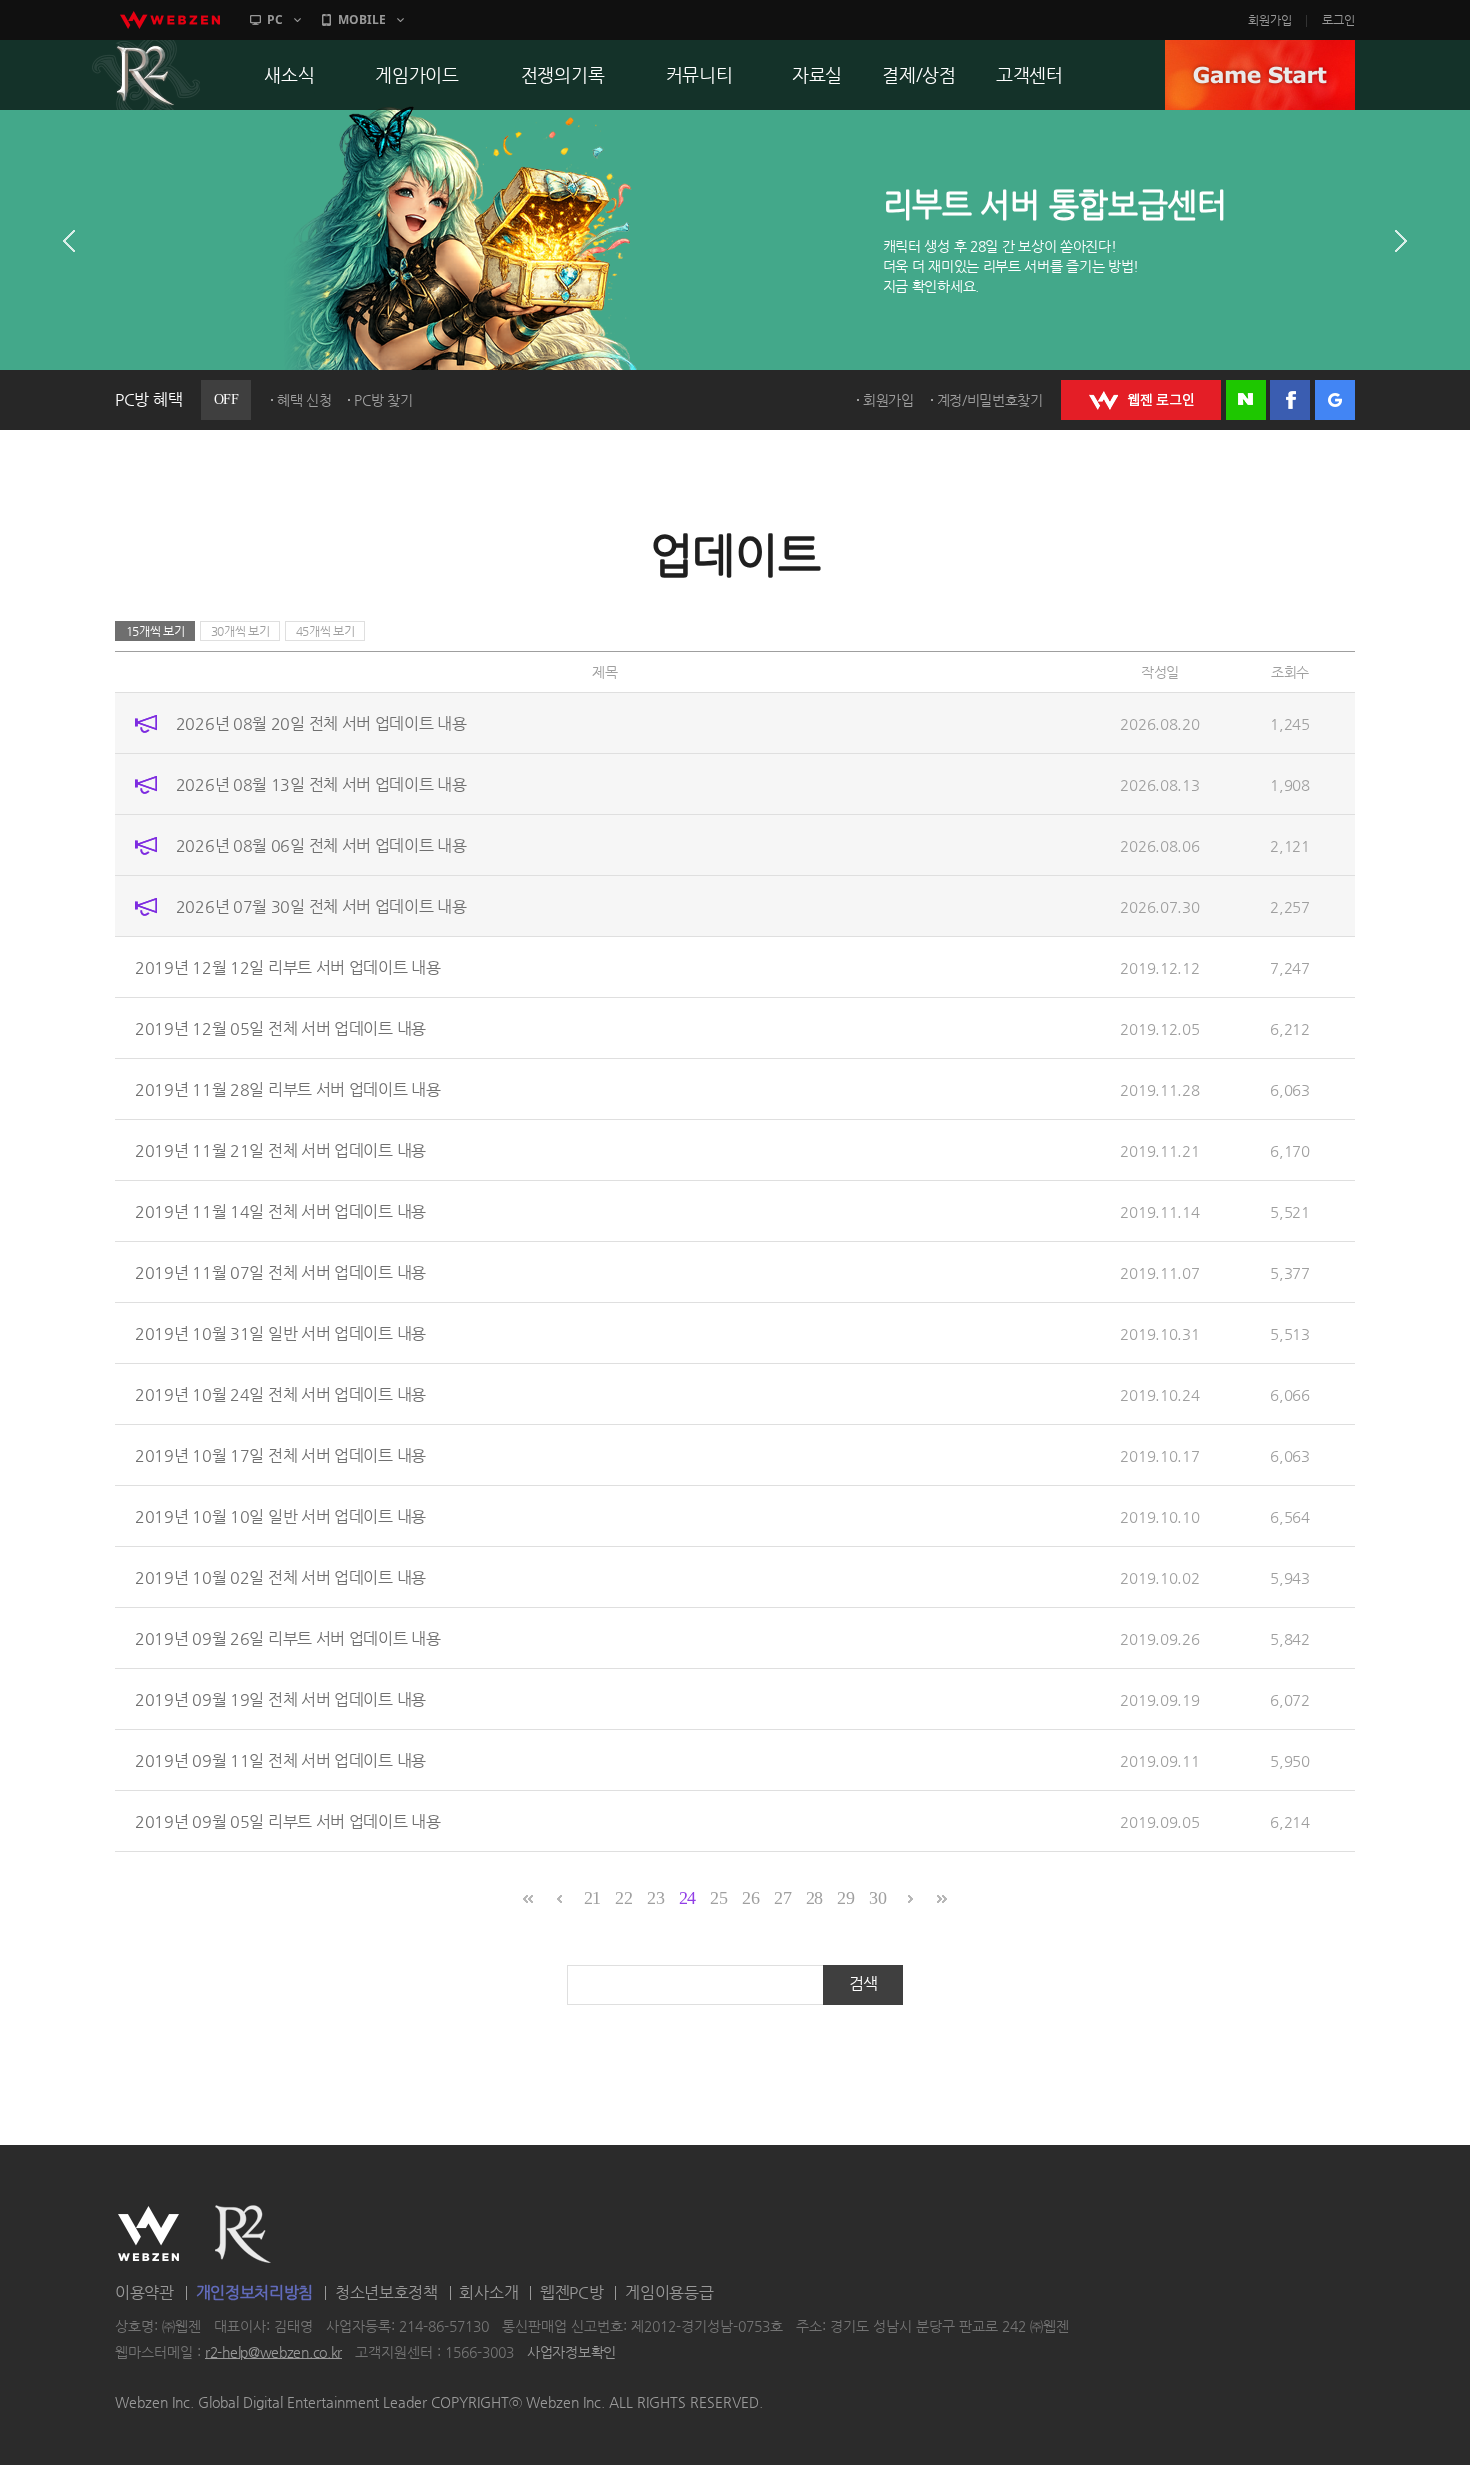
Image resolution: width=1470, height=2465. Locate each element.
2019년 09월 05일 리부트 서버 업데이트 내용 (288, 1821)
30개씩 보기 (240, 631)
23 (655, 1898)
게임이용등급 (669, 2292)
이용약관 (144, 2292)
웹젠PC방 (572, 2292)
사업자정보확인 (571, 2352)
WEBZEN (148, 2234)
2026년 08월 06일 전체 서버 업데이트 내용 (321, 845)
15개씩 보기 (155, 631)
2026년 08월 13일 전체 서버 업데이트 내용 (321, 784)
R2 (146, 75)
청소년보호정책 (386, 2292)
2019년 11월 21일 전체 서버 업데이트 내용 (280, 1150)
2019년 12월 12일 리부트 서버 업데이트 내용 (288, 967)
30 (877, 1898)
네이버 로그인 (1246, 400)
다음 (1401, 241)
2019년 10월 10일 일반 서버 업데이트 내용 (280, 1516)
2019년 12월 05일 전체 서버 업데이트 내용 (280, 1028)
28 (814, 1898)
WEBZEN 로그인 (1141, 400)
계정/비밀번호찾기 (990, 400)
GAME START (1260, 75)
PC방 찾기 (383, 400)
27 (782, 1898)
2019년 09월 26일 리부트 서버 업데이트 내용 (288, 1638)
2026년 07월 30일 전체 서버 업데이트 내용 (321, 906)
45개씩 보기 (325, 631)
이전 (69, 241)
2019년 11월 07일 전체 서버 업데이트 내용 (280, 1272)
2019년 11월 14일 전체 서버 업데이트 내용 (280, 1211)
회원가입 (1270, 20)
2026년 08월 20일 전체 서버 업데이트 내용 (321, 723)
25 (718, 1898)
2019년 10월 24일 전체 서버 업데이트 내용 (280, 1394)
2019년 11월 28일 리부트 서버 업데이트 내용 (288, 1089)
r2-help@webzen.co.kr (273, 2352)
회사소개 (488, 2292)
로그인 (1338, 20)
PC (275, 19)
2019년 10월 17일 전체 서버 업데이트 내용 (280, 1455)
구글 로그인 (1335, 400)
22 (623, 1898)
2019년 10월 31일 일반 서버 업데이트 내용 (280, 1333)
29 (845, 1898)
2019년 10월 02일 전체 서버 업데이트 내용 (280, 1577)
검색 (863, 1983)
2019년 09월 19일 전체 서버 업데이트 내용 (280, 1699)
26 (750, 1898)
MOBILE (362, 19)
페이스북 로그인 (1290, 400)
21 (592, 1898)
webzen (170, 20)
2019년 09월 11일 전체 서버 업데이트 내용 (280, 1760)
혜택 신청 (304, 400)
